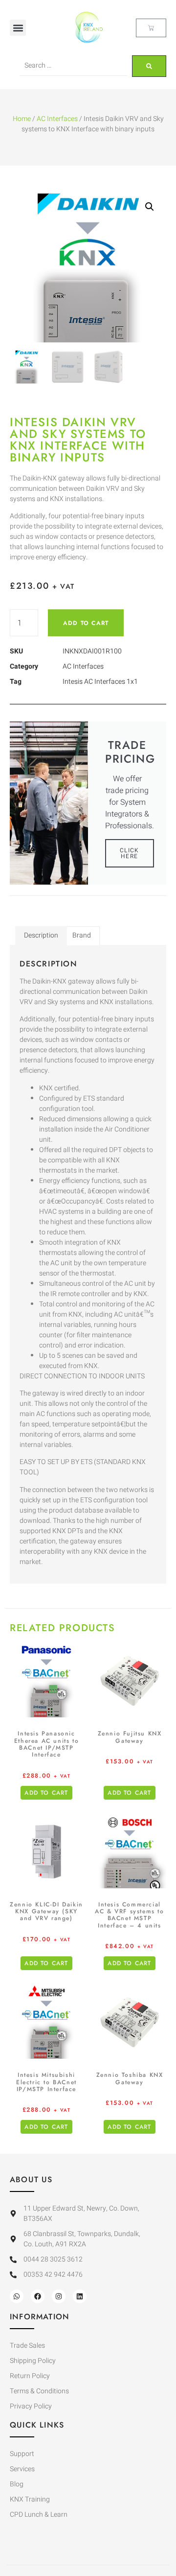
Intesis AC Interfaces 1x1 (100, 682)
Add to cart (86, 623)
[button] (18, 28)
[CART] (151, 28)
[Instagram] (59, 2296)
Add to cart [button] (46, 1793)
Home (22, 119)
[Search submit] (149, 66)
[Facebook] (38, 2296)
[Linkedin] (80, 2296)
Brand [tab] (82, 935)
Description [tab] (41, 935)
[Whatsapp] (17, 2296)
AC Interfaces (57, 119)
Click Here (130, 853)
